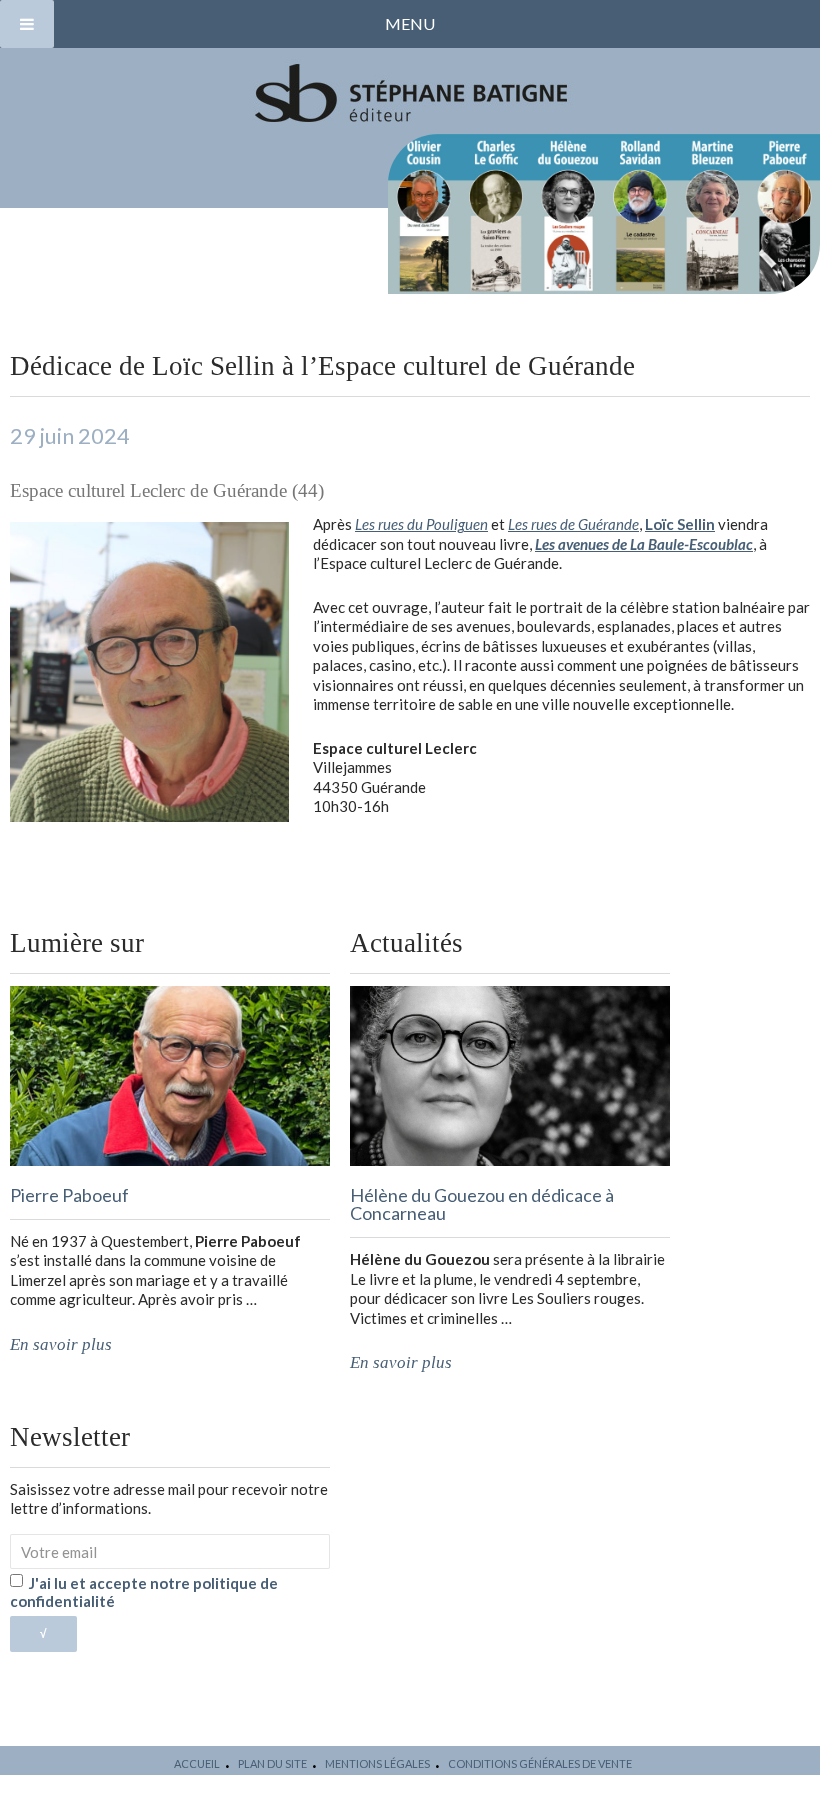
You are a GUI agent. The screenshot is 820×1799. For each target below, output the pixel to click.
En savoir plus (61, 1344)
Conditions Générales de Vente (540, 1763)
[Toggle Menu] (27, 24)
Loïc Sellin (680, 524)
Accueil (197, 1763)
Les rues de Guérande (573, 524)
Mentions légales (377, 1763)
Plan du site (272, 1763)
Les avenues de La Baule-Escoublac (644, 544)
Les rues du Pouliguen (421, 524)
